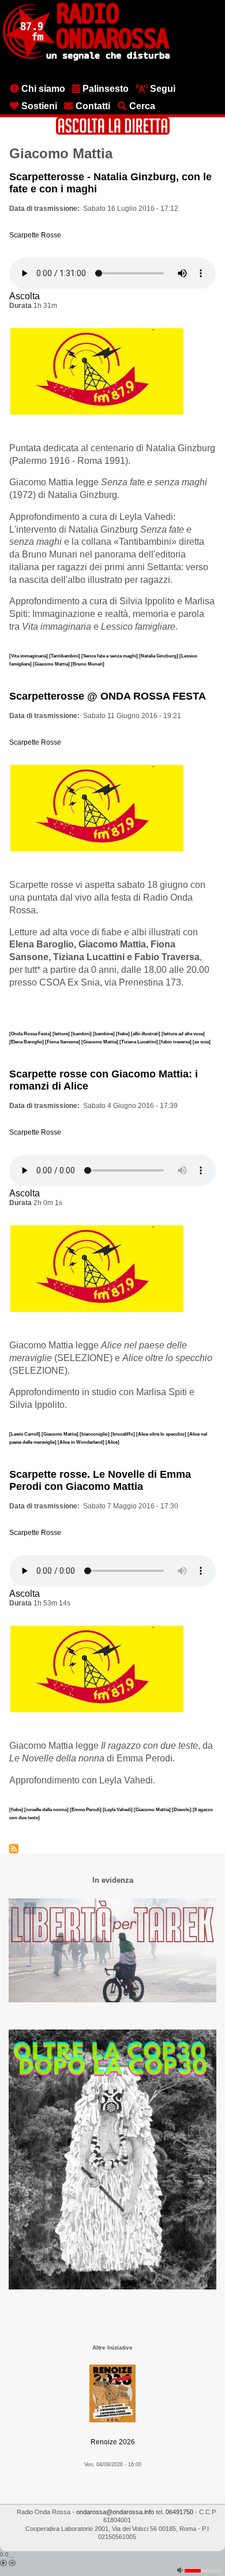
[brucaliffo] (123, 1434)
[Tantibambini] (65, 656)
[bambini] (82, 1034)
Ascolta (25, 296)
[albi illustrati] (146, 1034)
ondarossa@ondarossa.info (115, 2512)
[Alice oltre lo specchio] (162, 1434)
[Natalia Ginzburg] (159, 656)
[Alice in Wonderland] (82, 1442)
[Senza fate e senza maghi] (110, 656)
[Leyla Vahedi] (118, 1809)
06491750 (179, 2512)
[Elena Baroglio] (27, 1042)
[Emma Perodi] (86, 1809)
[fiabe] (123, 1034)
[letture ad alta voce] (183, 1034)
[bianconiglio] (95, 1434)
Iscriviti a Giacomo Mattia (14, 1849)
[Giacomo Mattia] (52, 664)
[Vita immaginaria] (29, 656)
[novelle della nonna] (47, 1809)
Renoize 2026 (113, 2442)
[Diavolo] (182, 1809)
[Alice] (112, 1442)
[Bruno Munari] (88, 664)
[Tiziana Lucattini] (139, 1042)
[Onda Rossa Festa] (31, 1034)
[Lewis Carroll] (25, 1434)
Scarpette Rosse (35, 235)
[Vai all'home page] (86, 58)
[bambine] (104, 1034)
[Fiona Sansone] (63, 1042)
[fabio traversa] (176, 1042)
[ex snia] (202, 1042)
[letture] (62, 1034)
